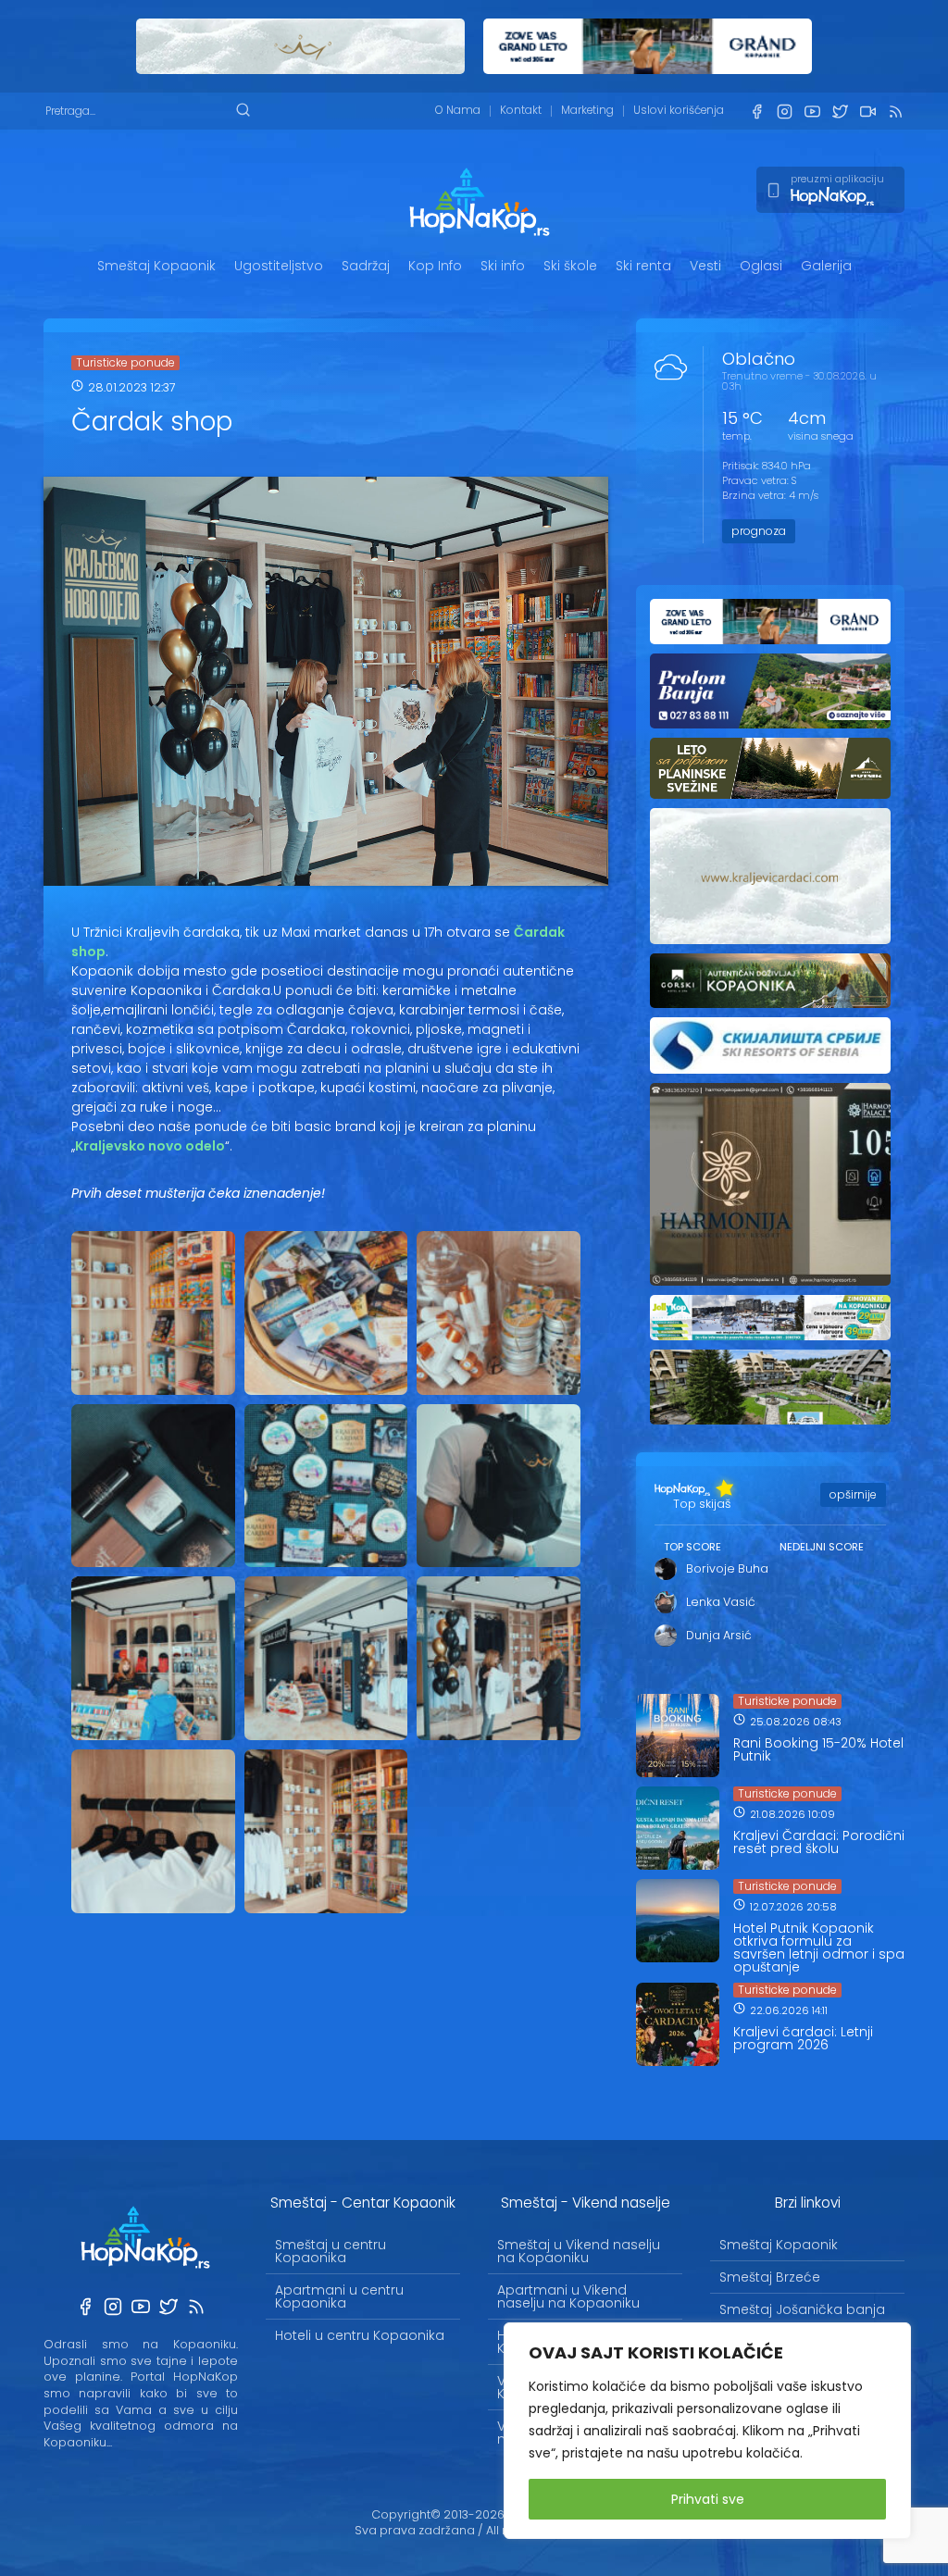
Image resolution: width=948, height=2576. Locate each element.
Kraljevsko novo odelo (150, 1146)
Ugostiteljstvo (279, 266)
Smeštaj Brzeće (770, 2277)
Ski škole (570, 266)
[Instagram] (784, 112)
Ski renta (643, 266)
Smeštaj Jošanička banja (802, 2309)
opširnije (853, 1494)
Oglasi (761, 266)
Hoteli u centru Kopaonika (360, 2335)
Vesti (705, 266)
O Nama (458, 110)
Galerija (826, 266)
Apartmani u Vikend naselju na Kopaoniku (568, 2296)
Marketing (587, 110)
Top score (692, 1547)
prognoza (759, 531)
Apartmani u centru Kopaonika (339, 2296)
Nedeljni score (822, 1547)
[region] (707, 2431)
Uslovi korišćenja (679, 110)
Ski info (503, 266)
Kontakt (521, 110)
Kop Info (435, 266)
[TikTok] (867, 112)
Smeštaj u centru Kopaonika (331, 2251)
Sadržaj (366, 266)
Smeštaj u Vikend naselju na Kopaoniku (579, 2251)
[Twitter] (840, 112)
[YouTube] (812, 112)
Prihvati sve (708, 2499)
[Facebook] (756, 112)
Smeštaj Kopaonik (156, 266)
